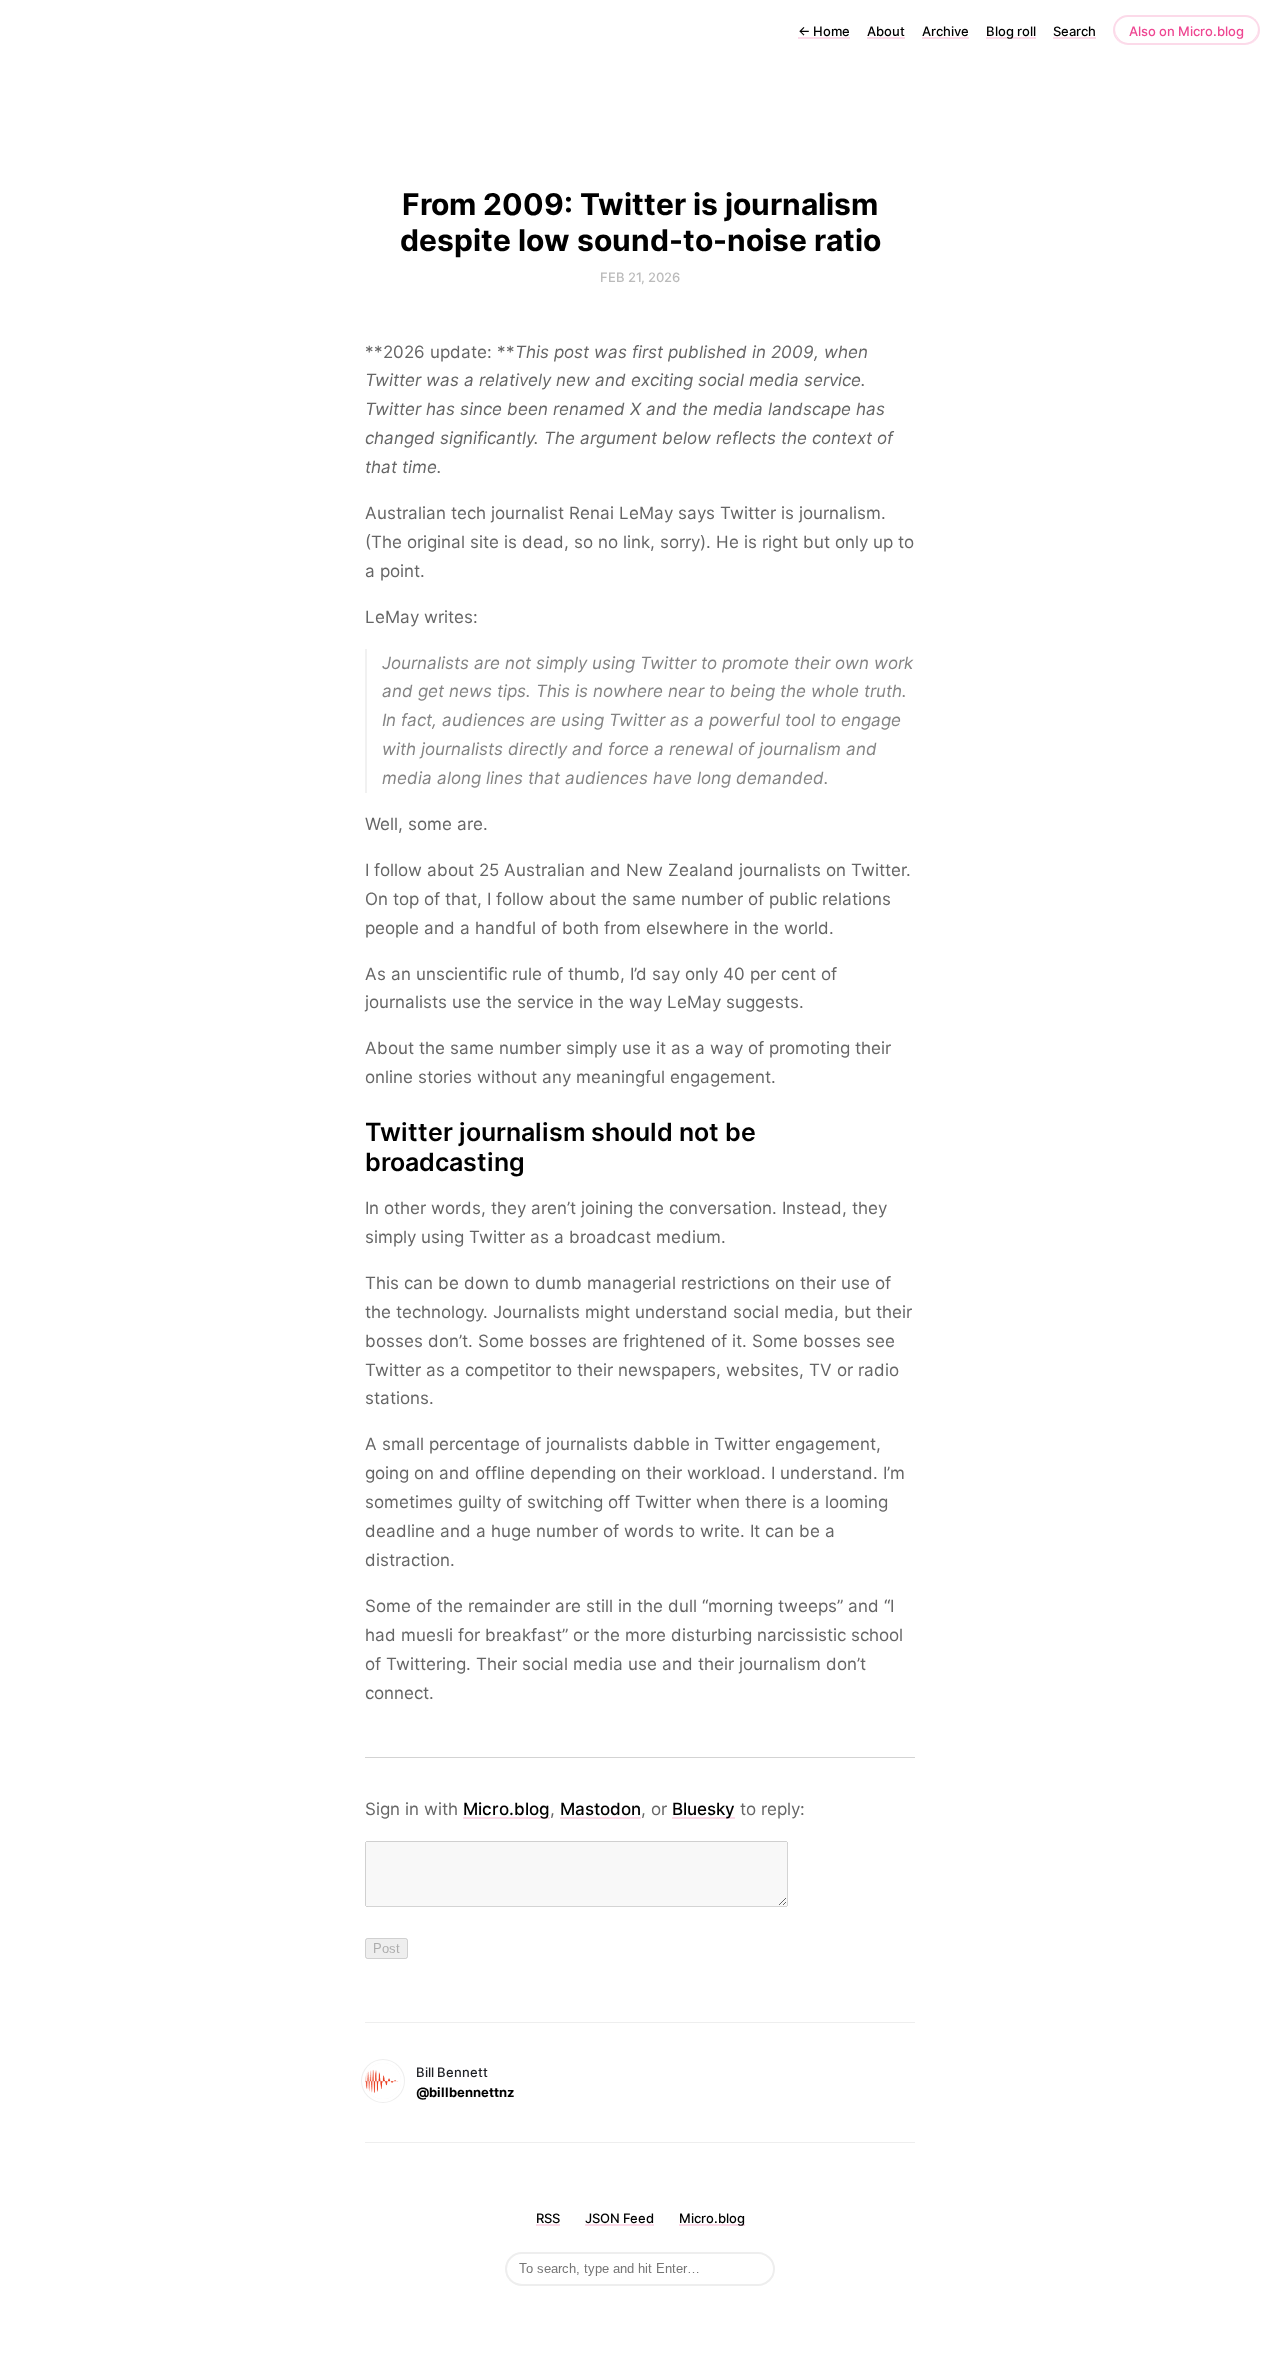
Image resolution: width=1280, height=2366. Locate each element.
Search (1074, 31)
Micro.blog (506, 1809)
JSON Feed (619, 2218)
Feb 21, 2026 (640, 277)
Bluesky (703, 1809)
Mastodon (600, 1809)
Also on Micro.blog (1186, 31)
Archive (945, 31)
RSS (548, 2218)
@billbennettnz (465, 2092)
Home (824, 31)
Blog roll (1011, 31)
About (886, 31)
